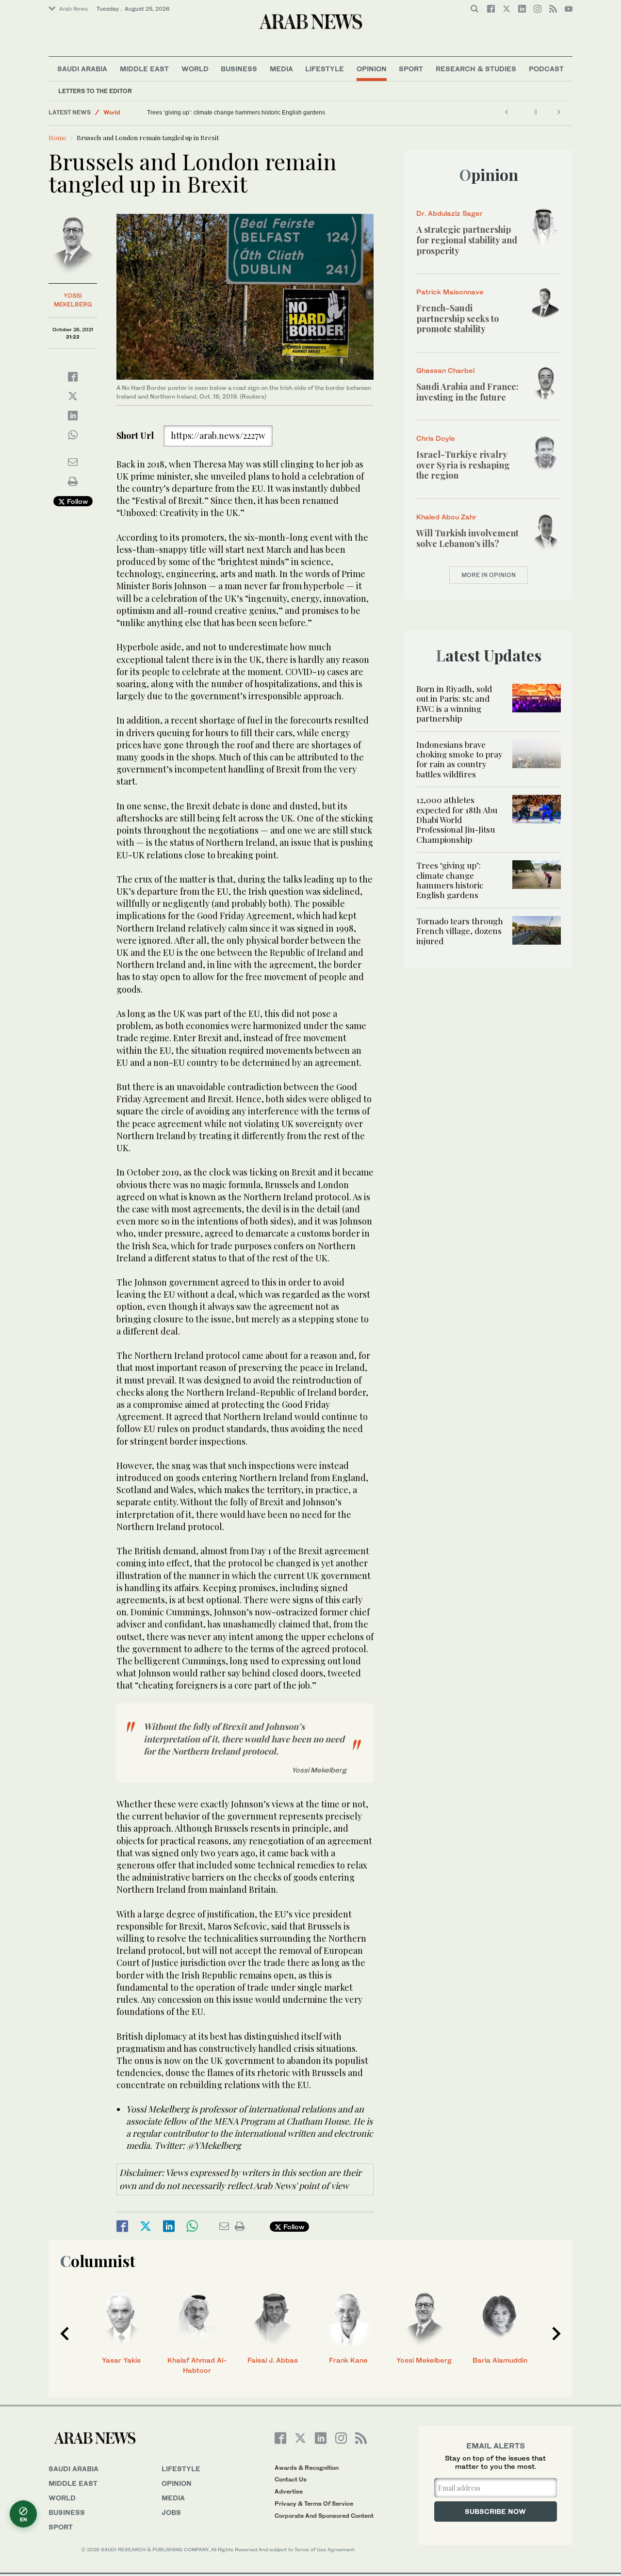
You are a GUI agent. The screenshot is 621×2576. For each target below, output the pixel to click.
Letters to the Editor (95, 91)
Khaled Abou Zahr (446, 517)
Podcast (546, 69)
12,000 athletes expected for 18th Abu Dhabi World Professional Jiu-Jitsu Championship (457, 820)
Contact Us (291, 2479)
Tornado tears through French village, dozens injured (460, 931)
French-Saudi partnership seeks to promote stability (458, 318)
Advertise (289, 2491)
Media (281, 69)
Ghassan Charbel (445, 370)
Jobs (171, 2512)
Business (239, 69)
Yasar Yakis (121, 2360)
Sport (411, 69)
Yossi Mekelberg (424, 2360)
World (195, 69)
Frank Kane (348, 2360)
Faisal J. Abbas (273, 2360)
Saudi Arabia (82, 69)
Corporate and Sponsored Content (324, 2516)
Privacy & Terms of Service (314, 2504)
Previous (65, 2334)
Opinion (372, 69)
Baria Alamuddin (500, 2360)
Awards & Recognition (307, 2468)
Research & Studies (476, 69)
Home (57, 137)
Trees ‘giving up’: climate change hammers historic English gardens (236, 113)
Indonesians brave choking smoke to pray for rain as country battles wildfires (459, 759)
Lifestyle (325, 69)
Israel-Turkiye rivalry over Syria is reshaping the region (463, 465)
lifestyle (181, 2469)
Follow (76, 501)
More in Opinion (489, 575)
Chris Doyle (436, 438)
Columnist (98, 2261)
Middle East (144, 69)
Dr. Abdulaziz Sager (449, 213)
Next (556, 2334)
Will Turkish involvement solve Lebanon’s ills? (467, 538)
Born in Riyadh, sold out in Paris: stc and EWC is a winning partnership (454, 703)
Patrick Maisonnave (450, 292)
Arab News (74, 9)
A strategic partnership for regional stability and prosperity (467, 240)
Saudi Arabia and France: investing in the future (467, 392)
